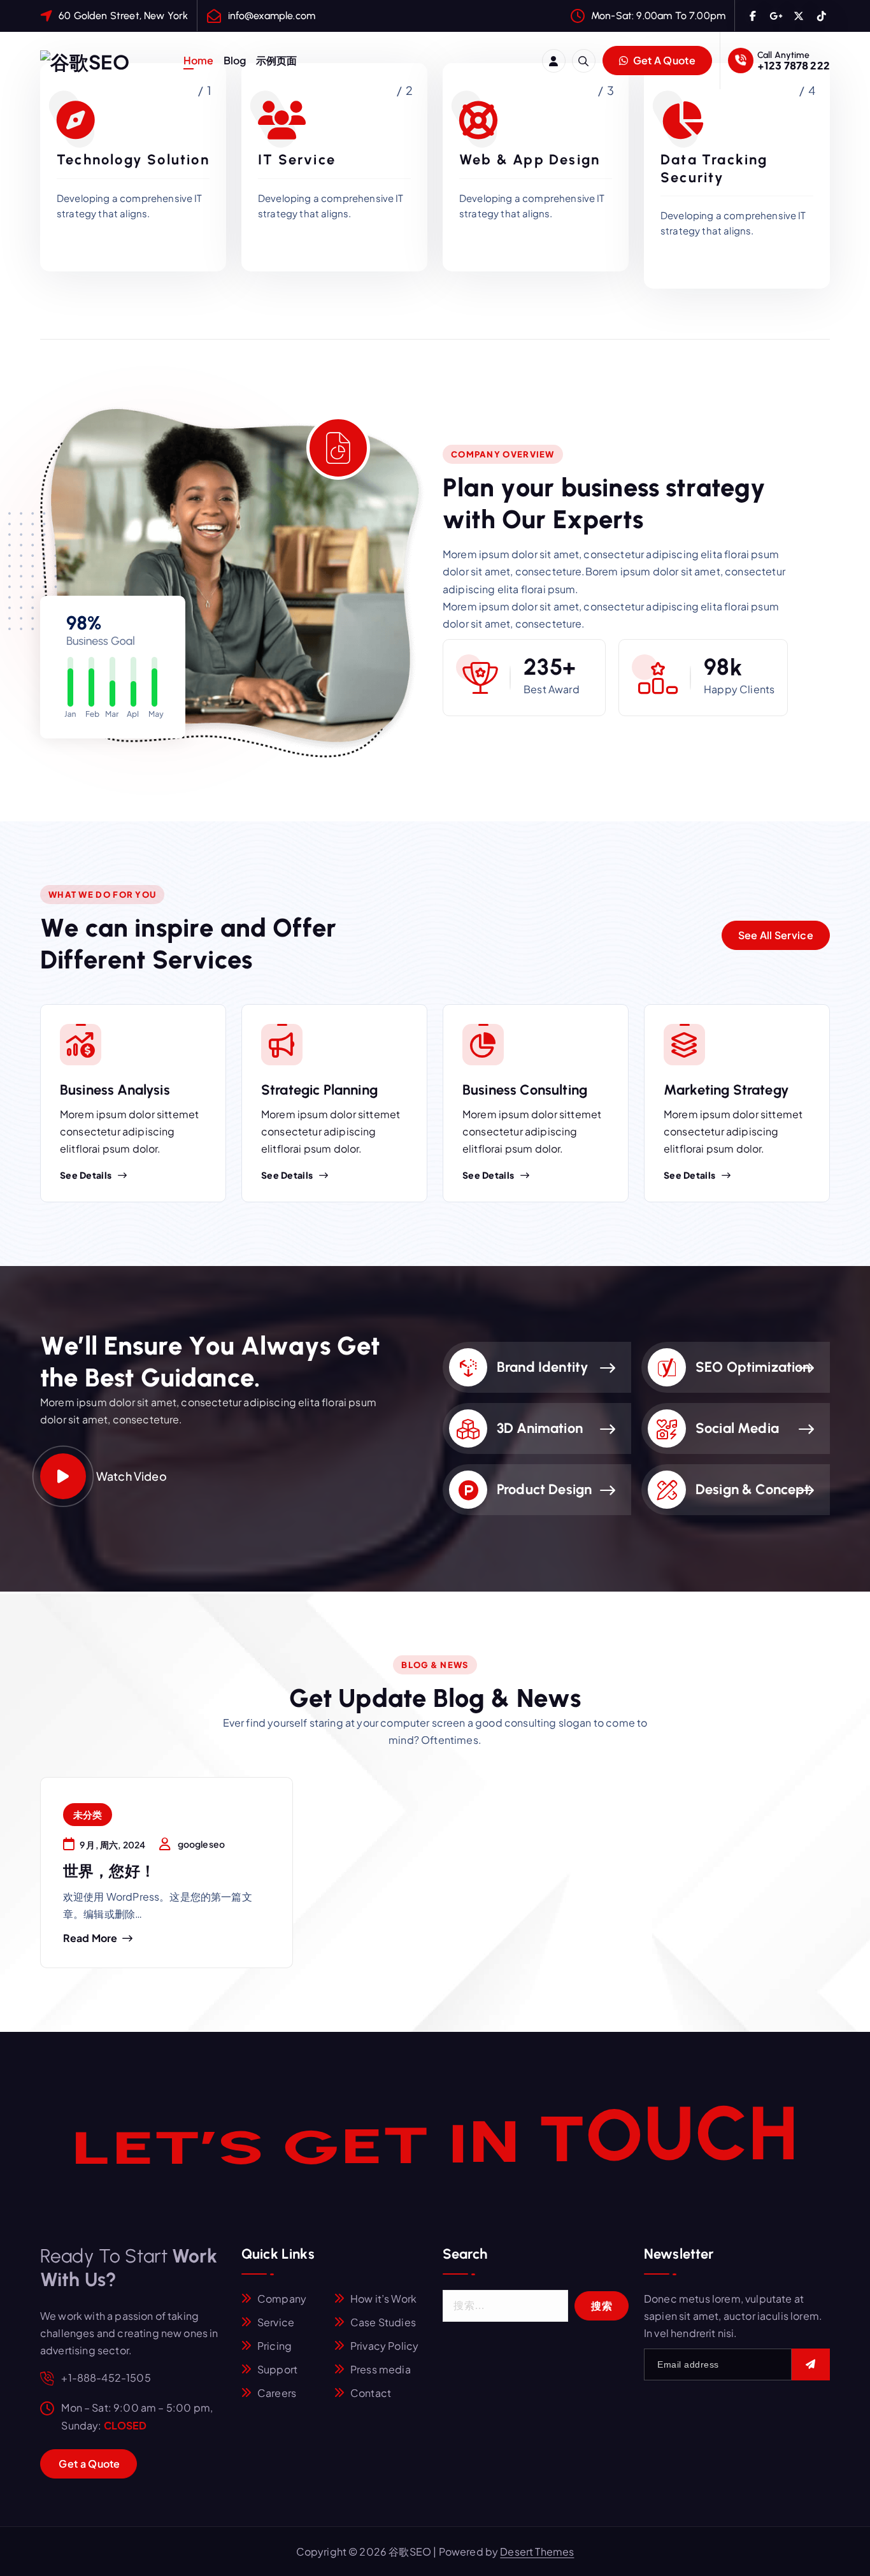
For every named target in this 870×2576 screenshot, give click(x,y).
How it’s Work (383, 2299)
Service (276, 2322)
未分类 (88, 1814)
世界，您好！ (109, 1871)
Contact (371, 2393)
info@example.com (272, 16)
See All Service (776, 935)
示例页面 (277, 60)
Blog (235, 60)
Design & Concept (753, 1489)
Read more (90, 1938)
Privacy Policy (384, 2346)
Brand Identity (543, 1367)
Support (277, 2369)
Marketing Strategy (726, 1090)
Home (199, 60)
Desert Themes (537, 2551)
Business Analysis (115, 1090)
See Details (86, 1175)
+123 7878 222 (794, 65)
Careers (277, 2393)
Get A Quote (663, 60)
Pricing (275, 2346)
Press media (381, 2369)
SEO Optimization (753, 1367)
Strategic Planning (319, 1090)
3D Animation (540, 1428)
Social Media (737, 1428)
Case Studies (383, 2322)
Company (282, 2299)
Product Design (544, 1489)
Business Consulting (525, 1090)
